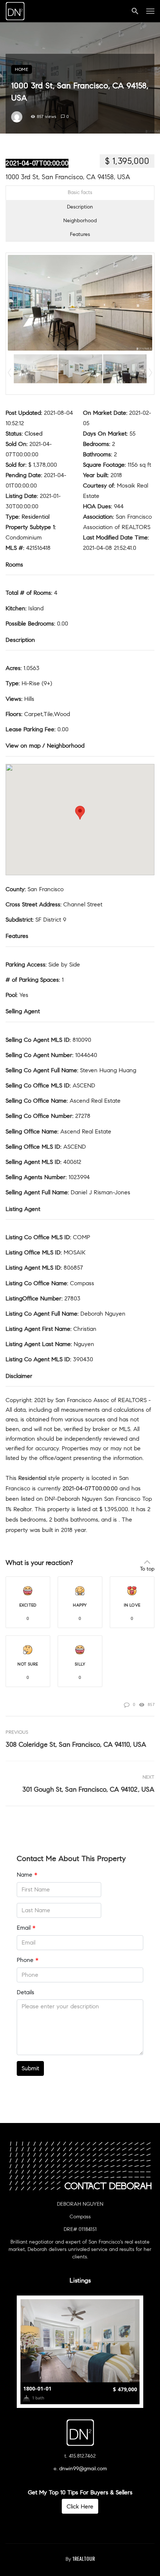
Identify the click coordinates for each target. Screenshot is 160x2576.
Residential (36, 517)
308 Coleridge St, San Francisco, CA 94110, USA (76, 1745)
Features (80, 234)
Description (80, 207)
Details (25, 1992)
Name (27, 1875)
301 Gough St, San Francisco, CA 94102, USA (88, 1789)
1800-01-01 (37, 2388)
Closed (33, 434)
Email (26, 1928)
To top (147, 1569)
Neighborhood (80, 221)
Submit (30, 2068)
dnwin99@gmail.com (83, 2469)
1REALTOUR (84, 2558)
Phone (28, 1960)
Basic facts (80, 192)
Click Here (80, 2506)
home (22, 69)
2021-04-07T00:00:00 (37, 163)
